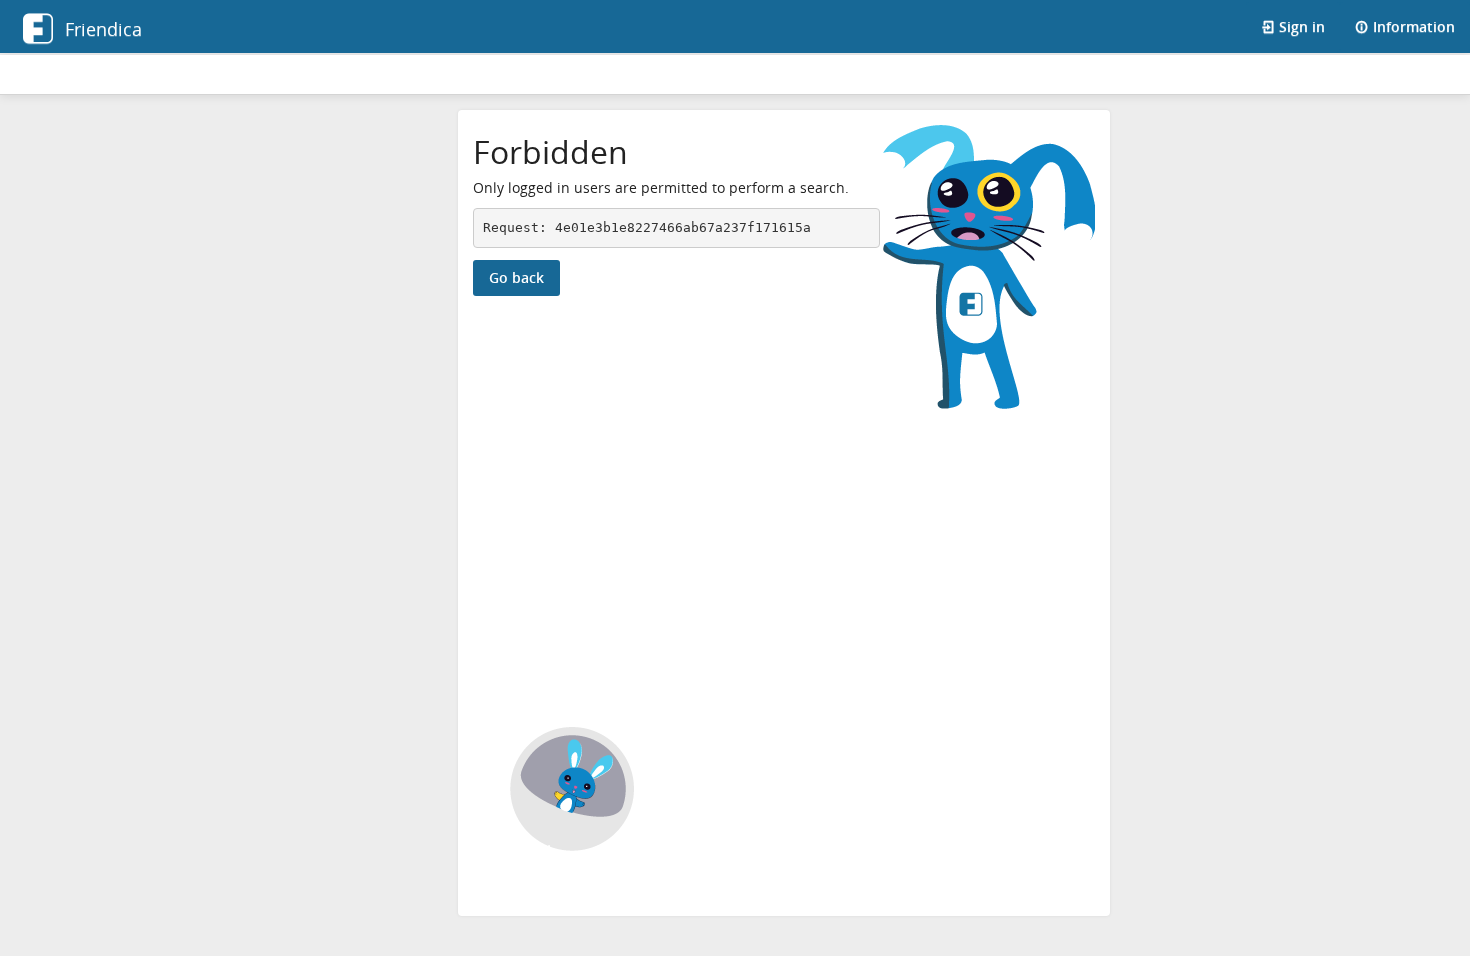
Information (1412, 26)
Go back (516, 277)
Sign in (1300, 26)
